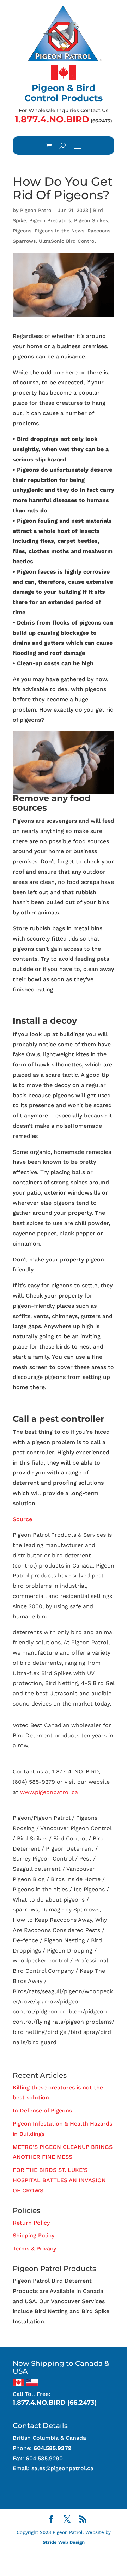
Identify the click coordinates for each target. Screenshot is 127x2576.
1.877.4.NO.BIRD (52, 119)
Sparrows (24, 241)
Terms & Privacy (34, 2249)
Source (22, 1519)
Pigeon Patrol (36, 210)
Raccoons (99, 231)
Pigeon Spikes (91, 220)
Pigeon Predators (50, 220)
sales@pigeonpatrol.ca (62, 2468)
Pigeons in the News (59, 231)
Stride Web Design (64, 2542)
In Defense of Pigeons (42, 2111)
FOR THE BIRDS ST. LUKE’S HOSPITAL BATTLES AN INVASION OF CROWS (59, 2180)
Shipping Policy (34, 2235)
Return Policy (31, 2223)
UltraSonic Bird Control (67, 241)
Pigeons (22, 231)
